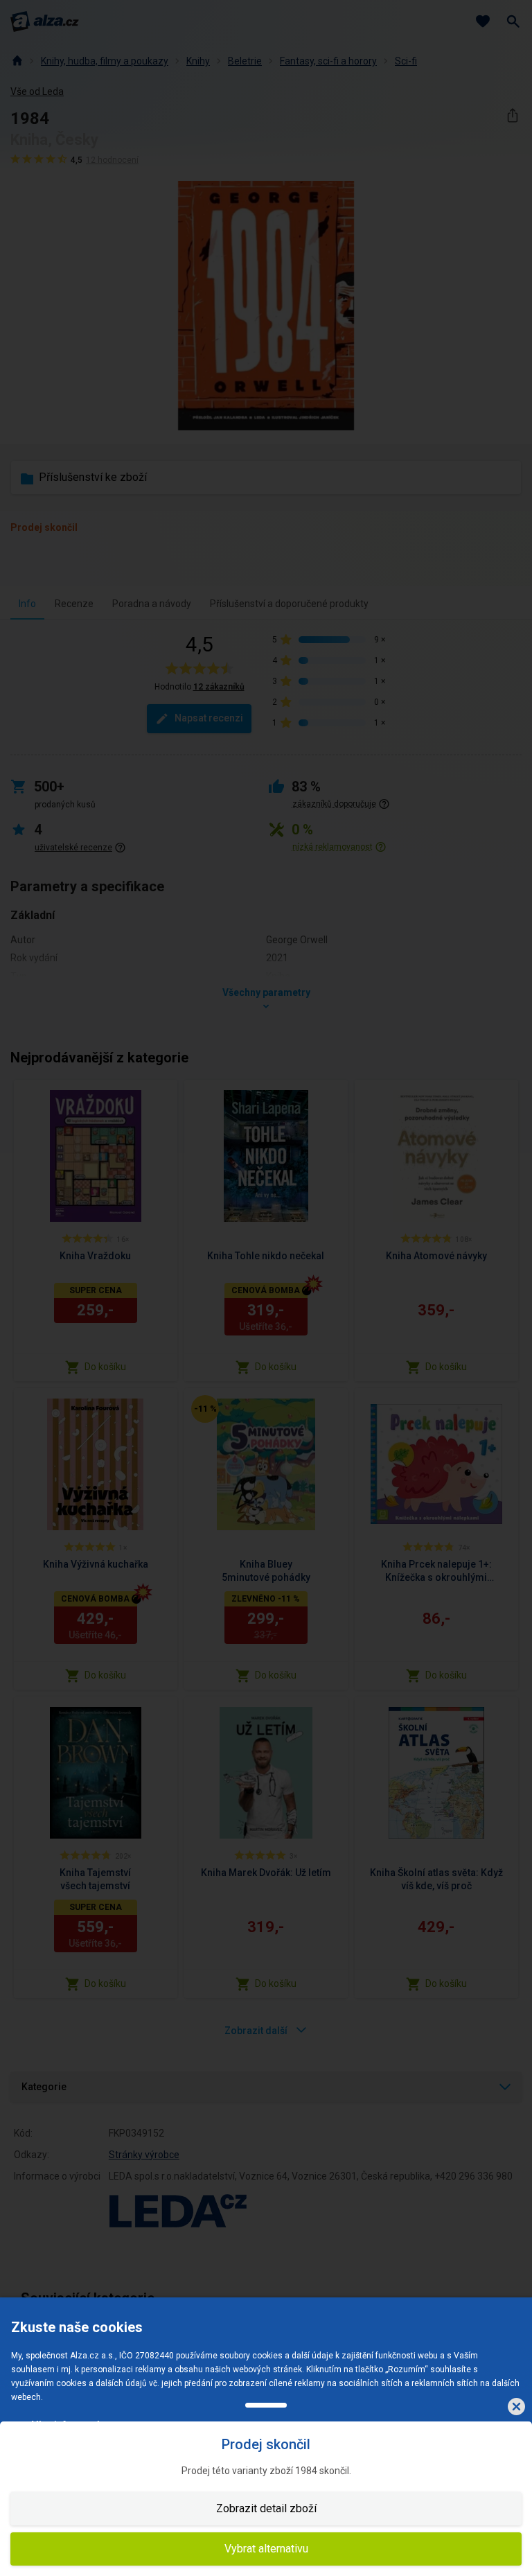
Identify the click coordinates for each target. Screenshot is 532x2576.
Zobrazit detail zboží (266, 2508)
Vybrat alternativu (266, 2549)
